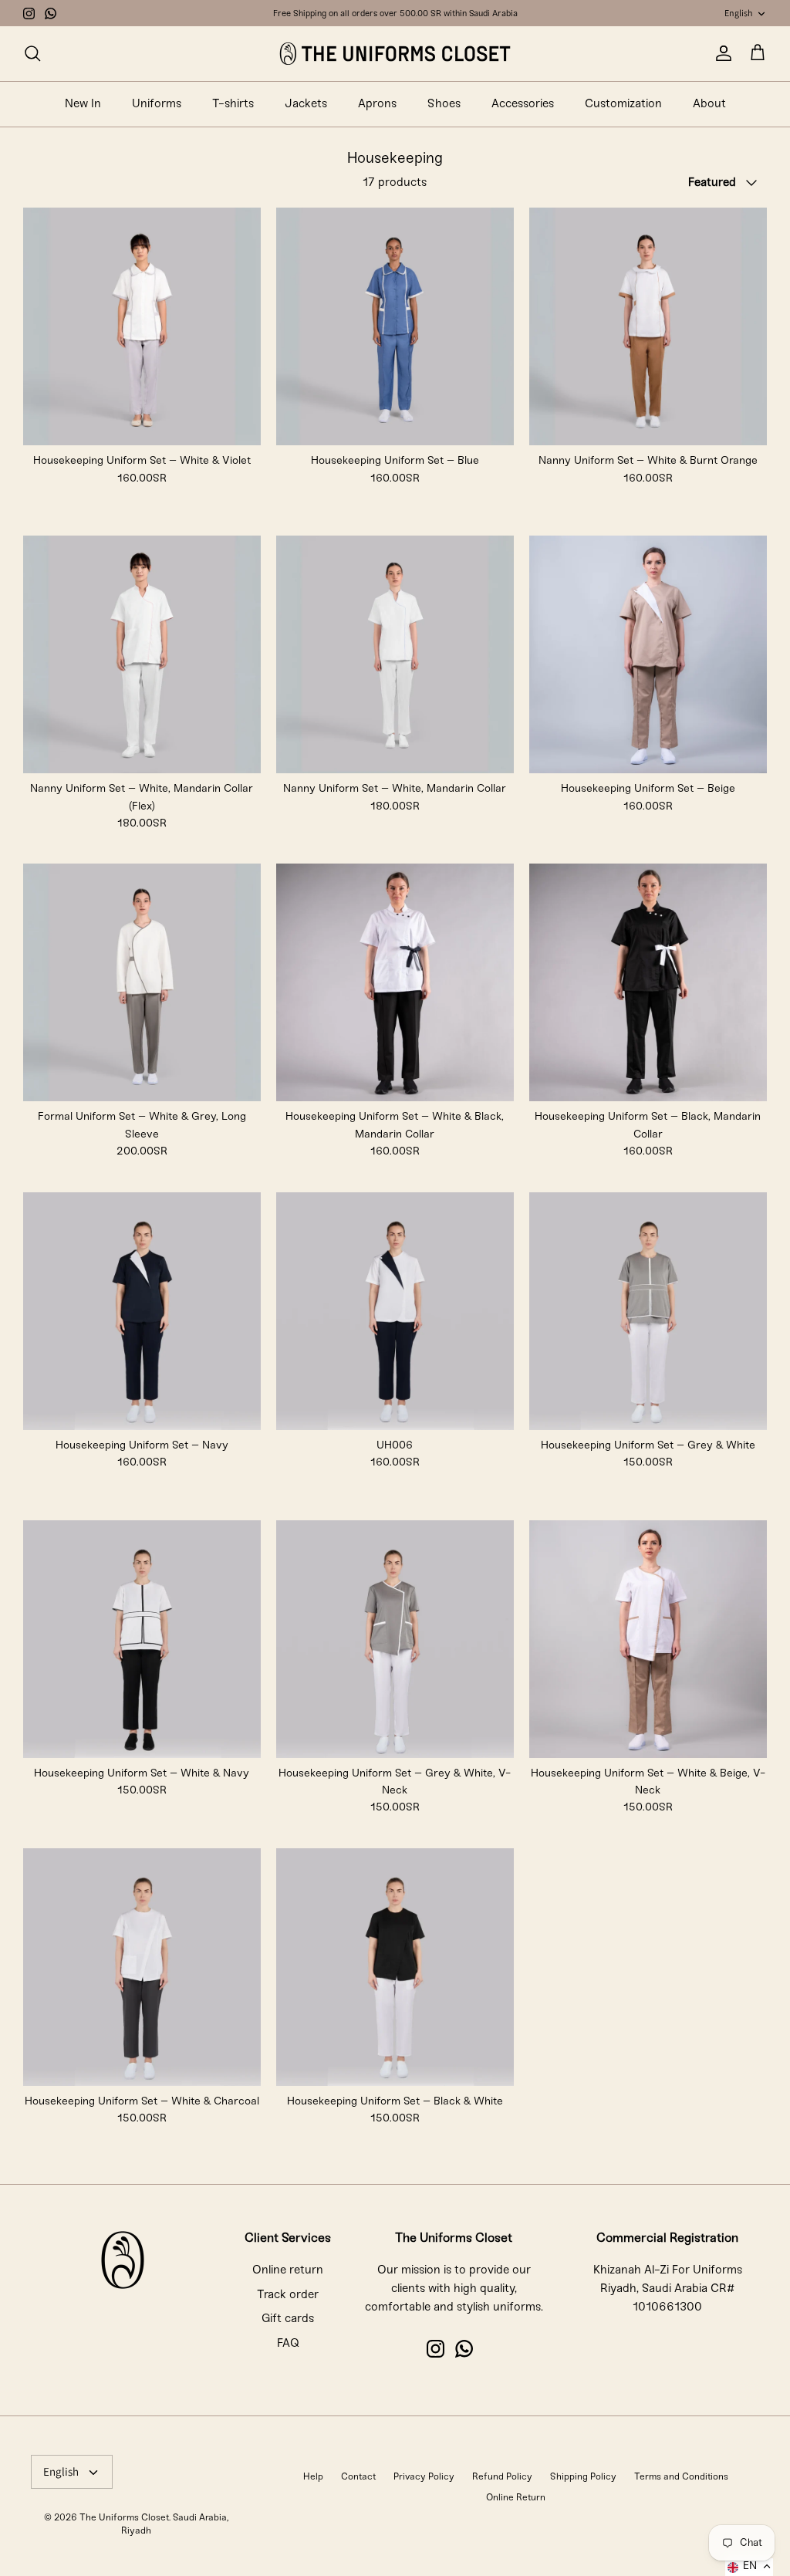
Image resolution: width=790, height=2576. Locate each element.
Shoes (444, 104)
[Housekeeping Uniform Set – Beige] (648, 654)
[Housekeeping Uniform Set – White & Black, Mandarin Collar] (395, 982)
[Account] (721, 53)
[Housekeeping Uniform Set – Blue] (395, 326)
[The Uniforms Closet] (395, 54)
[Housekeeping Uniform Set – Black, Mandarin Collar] (648, 982)
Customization (623, 104)
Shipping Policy (583, 2477)
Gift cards (288, 2319)
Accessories (523, 104)
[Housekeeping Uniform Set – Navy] (142, 1311)
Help (313, 2477)
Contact (358, 2477)
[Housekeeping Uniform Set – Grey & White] (648, 1311)
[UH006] (395, 1311)
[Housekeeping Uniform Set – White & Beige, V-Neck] (648, 1639)
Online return (288, 2270)
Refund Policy (502, 2477)
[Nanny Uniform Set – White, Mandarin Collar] (395, 654)
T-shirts (233, 104)
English (738, 13)
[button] (749, 2567)
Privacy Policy (424, 2477)
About (709, 104)
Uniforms (157, 104)
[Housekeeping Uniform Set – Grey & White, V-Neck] (395, 1639)
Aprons (377, 104)
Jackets (306, 104)
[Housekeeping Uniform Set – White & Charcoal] (142, 1967)
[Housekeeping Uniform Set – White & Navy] (142, 1639)
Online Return (516, 2498)
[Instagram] (29, 14)
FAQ (288, 2344)
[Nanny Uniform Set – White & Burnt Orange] (648, 326)
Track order (288, 2295)
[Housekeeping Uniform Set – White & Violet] (142, 326)
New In (83, 104)
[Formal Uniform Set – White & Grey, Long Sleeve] (142, 982)
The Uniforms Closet (124, 2518)
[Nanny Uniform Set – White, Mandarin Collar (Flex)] (142, 654)
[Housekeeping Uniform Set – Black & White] (395, 1967)
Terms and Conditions (681, 2477)
